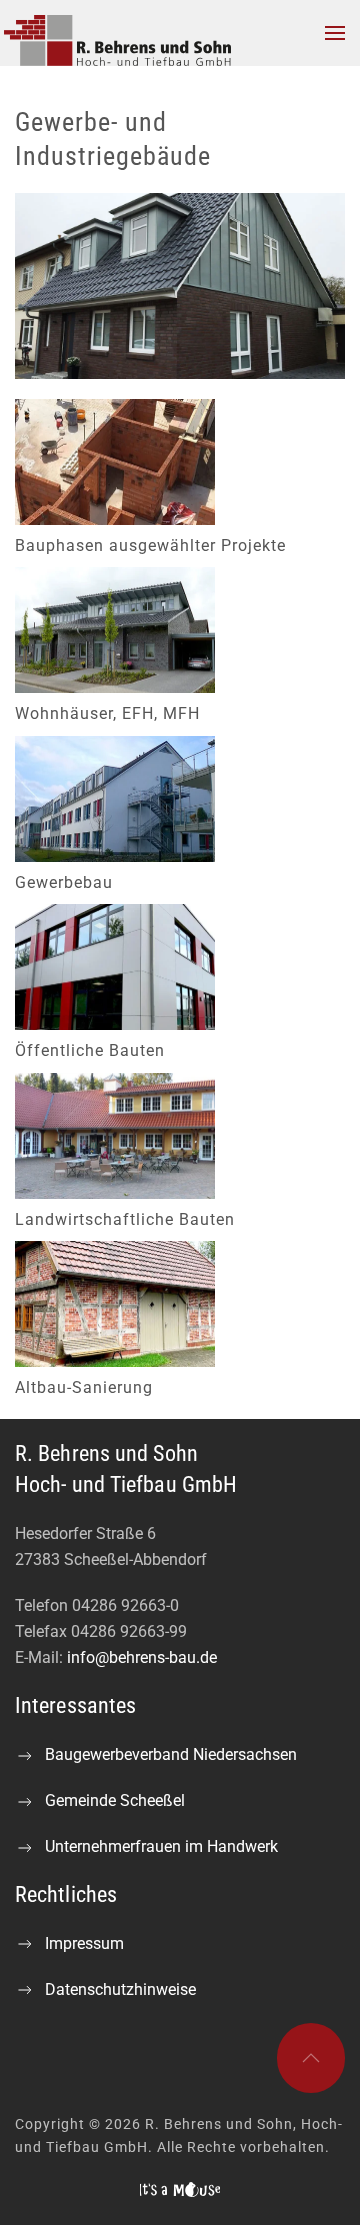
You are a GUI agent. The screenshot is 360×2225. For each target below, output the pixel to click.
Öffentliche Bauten (90, 1050)
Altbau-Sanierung (84, 1387)
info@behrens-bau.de (142, 1657)
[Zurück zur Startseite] (128, 33)
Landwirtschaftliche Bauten (125, 1219)
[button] (335, 33)
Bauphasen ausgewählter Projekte (150, 545)
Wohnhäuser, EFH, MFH (107, 713)
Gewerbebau (64, 882)
